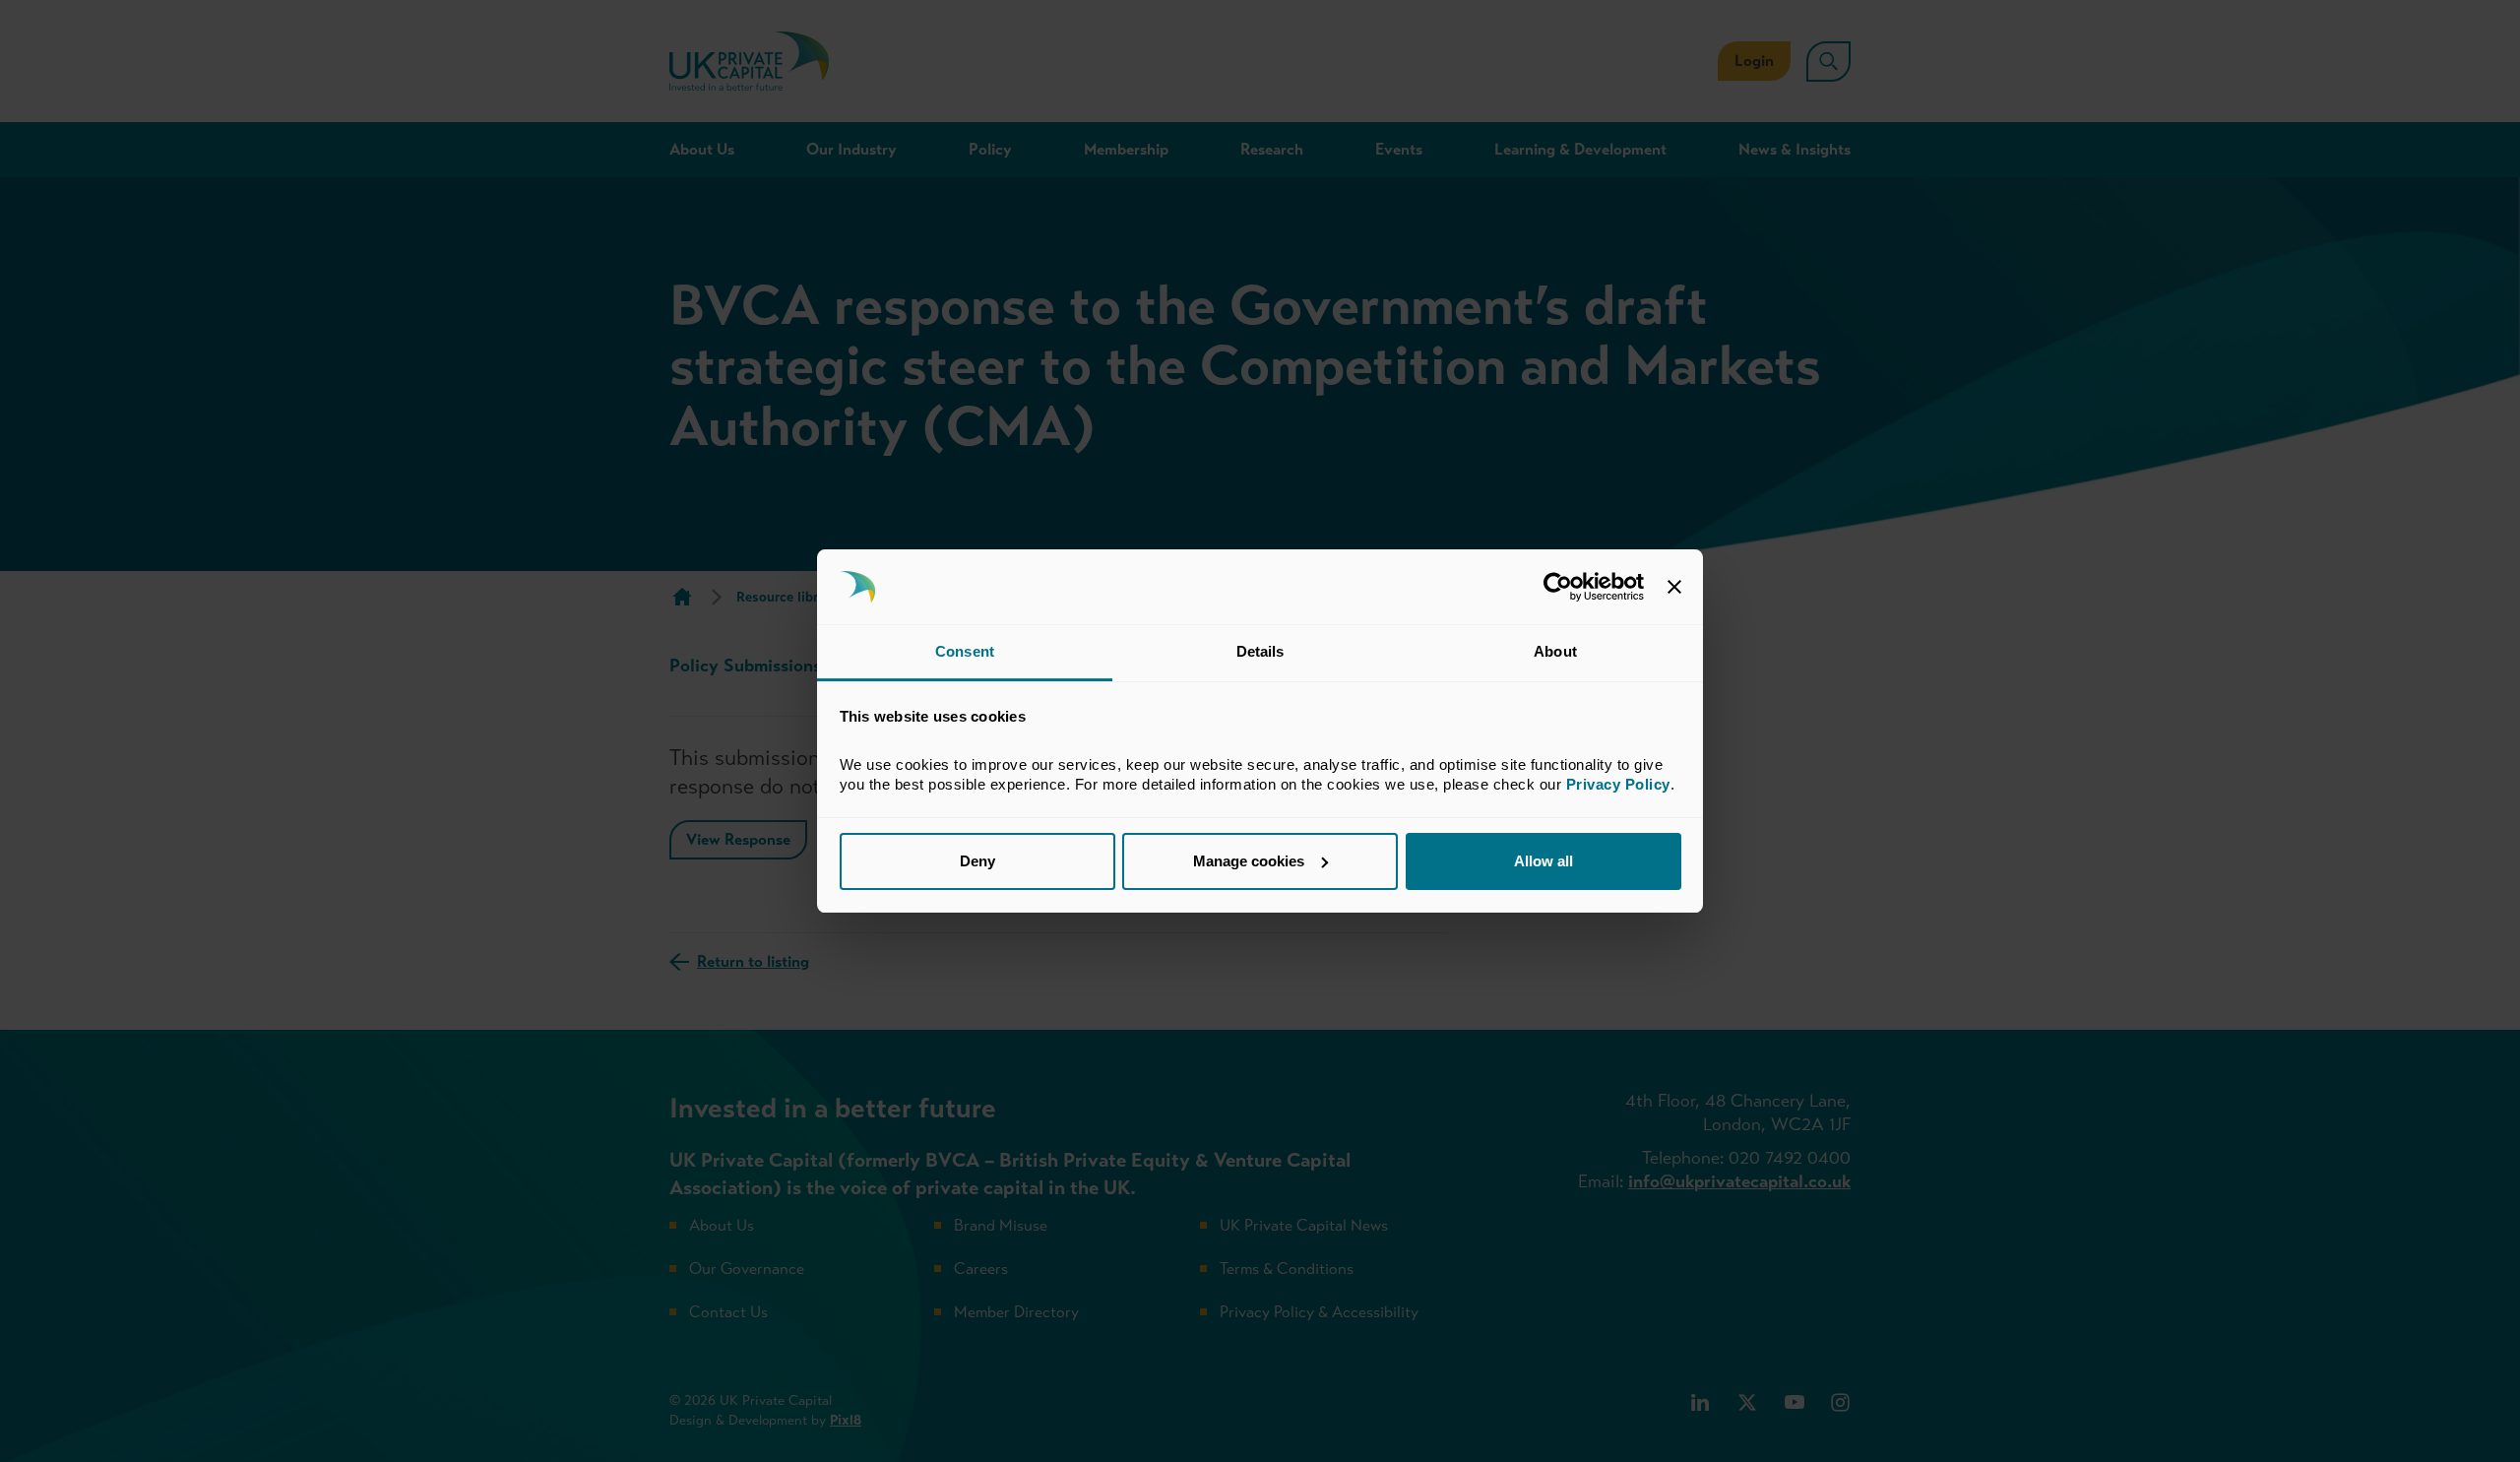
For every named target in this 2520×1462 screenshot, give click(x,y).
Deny (977, 861)
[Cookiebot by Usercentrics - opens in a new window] (1558, 587)
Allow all (1543, 861)
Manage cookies (1249, 861)
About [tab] (1555, 651)
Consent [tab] (965, 651)
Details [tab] (1260, 651)
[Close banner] (1674, 587)
